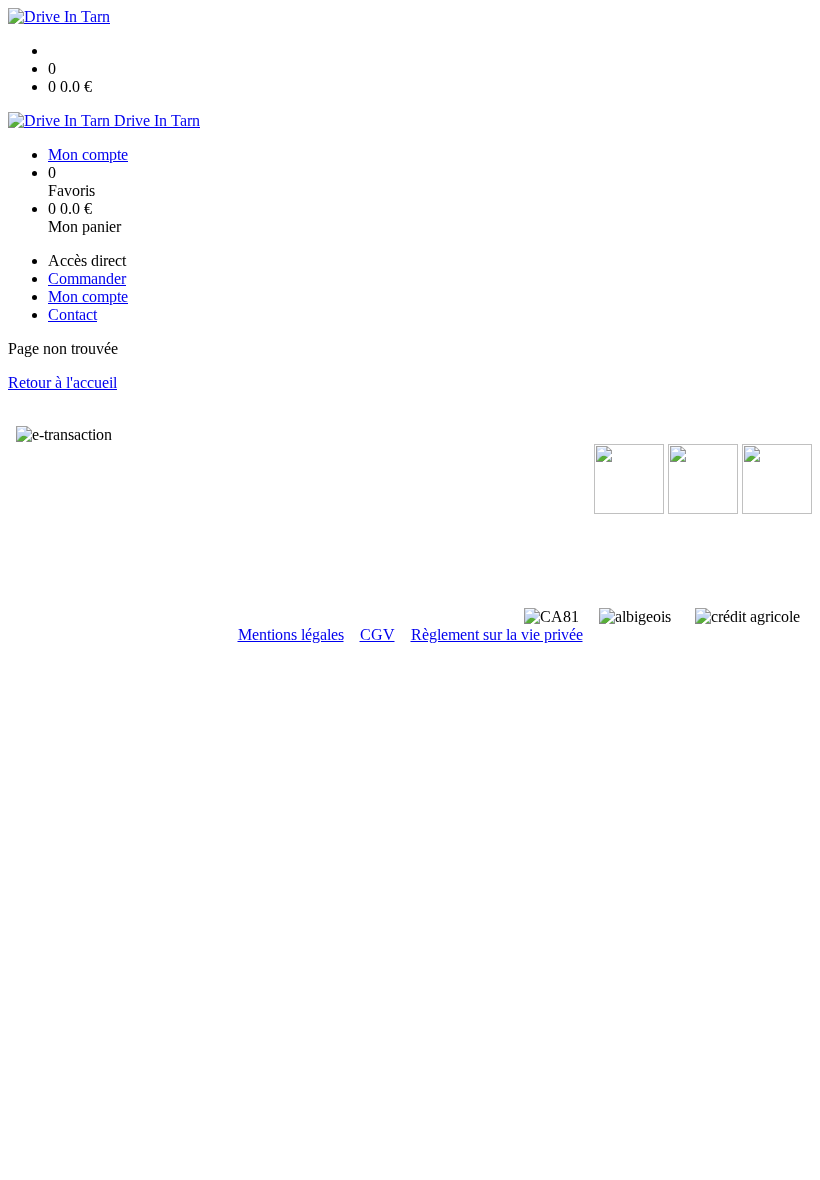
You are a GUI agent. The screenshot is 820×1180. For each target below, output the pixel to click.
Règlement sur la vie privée (497, 634)
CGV (377, 634)
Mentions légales (291, 634)
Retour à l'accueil (62, 382)
